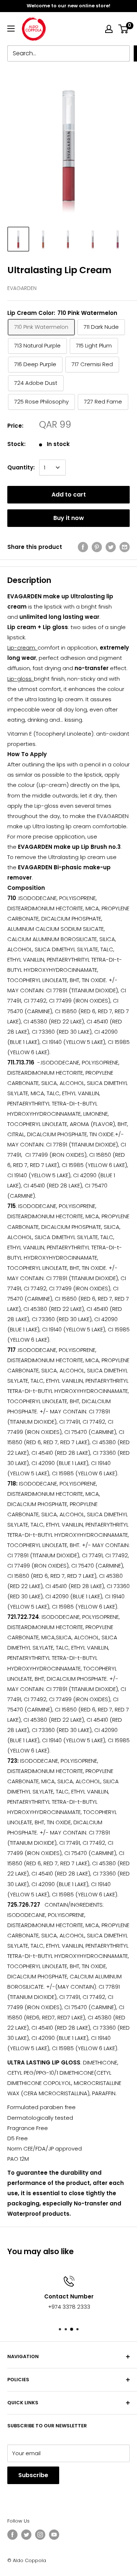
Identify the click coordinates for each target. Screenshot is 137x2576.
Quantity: (21, 467)
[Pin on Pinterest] (97, 547)
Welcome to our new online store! (68, 6)
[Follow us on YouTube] (54, 2535)
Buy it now (69, 518)
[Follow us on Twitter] (26, 2535)
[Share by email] (125, 547)
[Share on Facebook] (83, 547)
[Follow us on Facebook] (12, 2535)
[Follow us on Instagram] (40, 2535)
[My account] (109, 29)
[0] (124, 29)
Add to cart (69, 495)
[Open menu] (11, 29)
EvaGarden (22, 288)
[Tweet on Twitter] (111, 547)
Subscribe (33, 2475)
